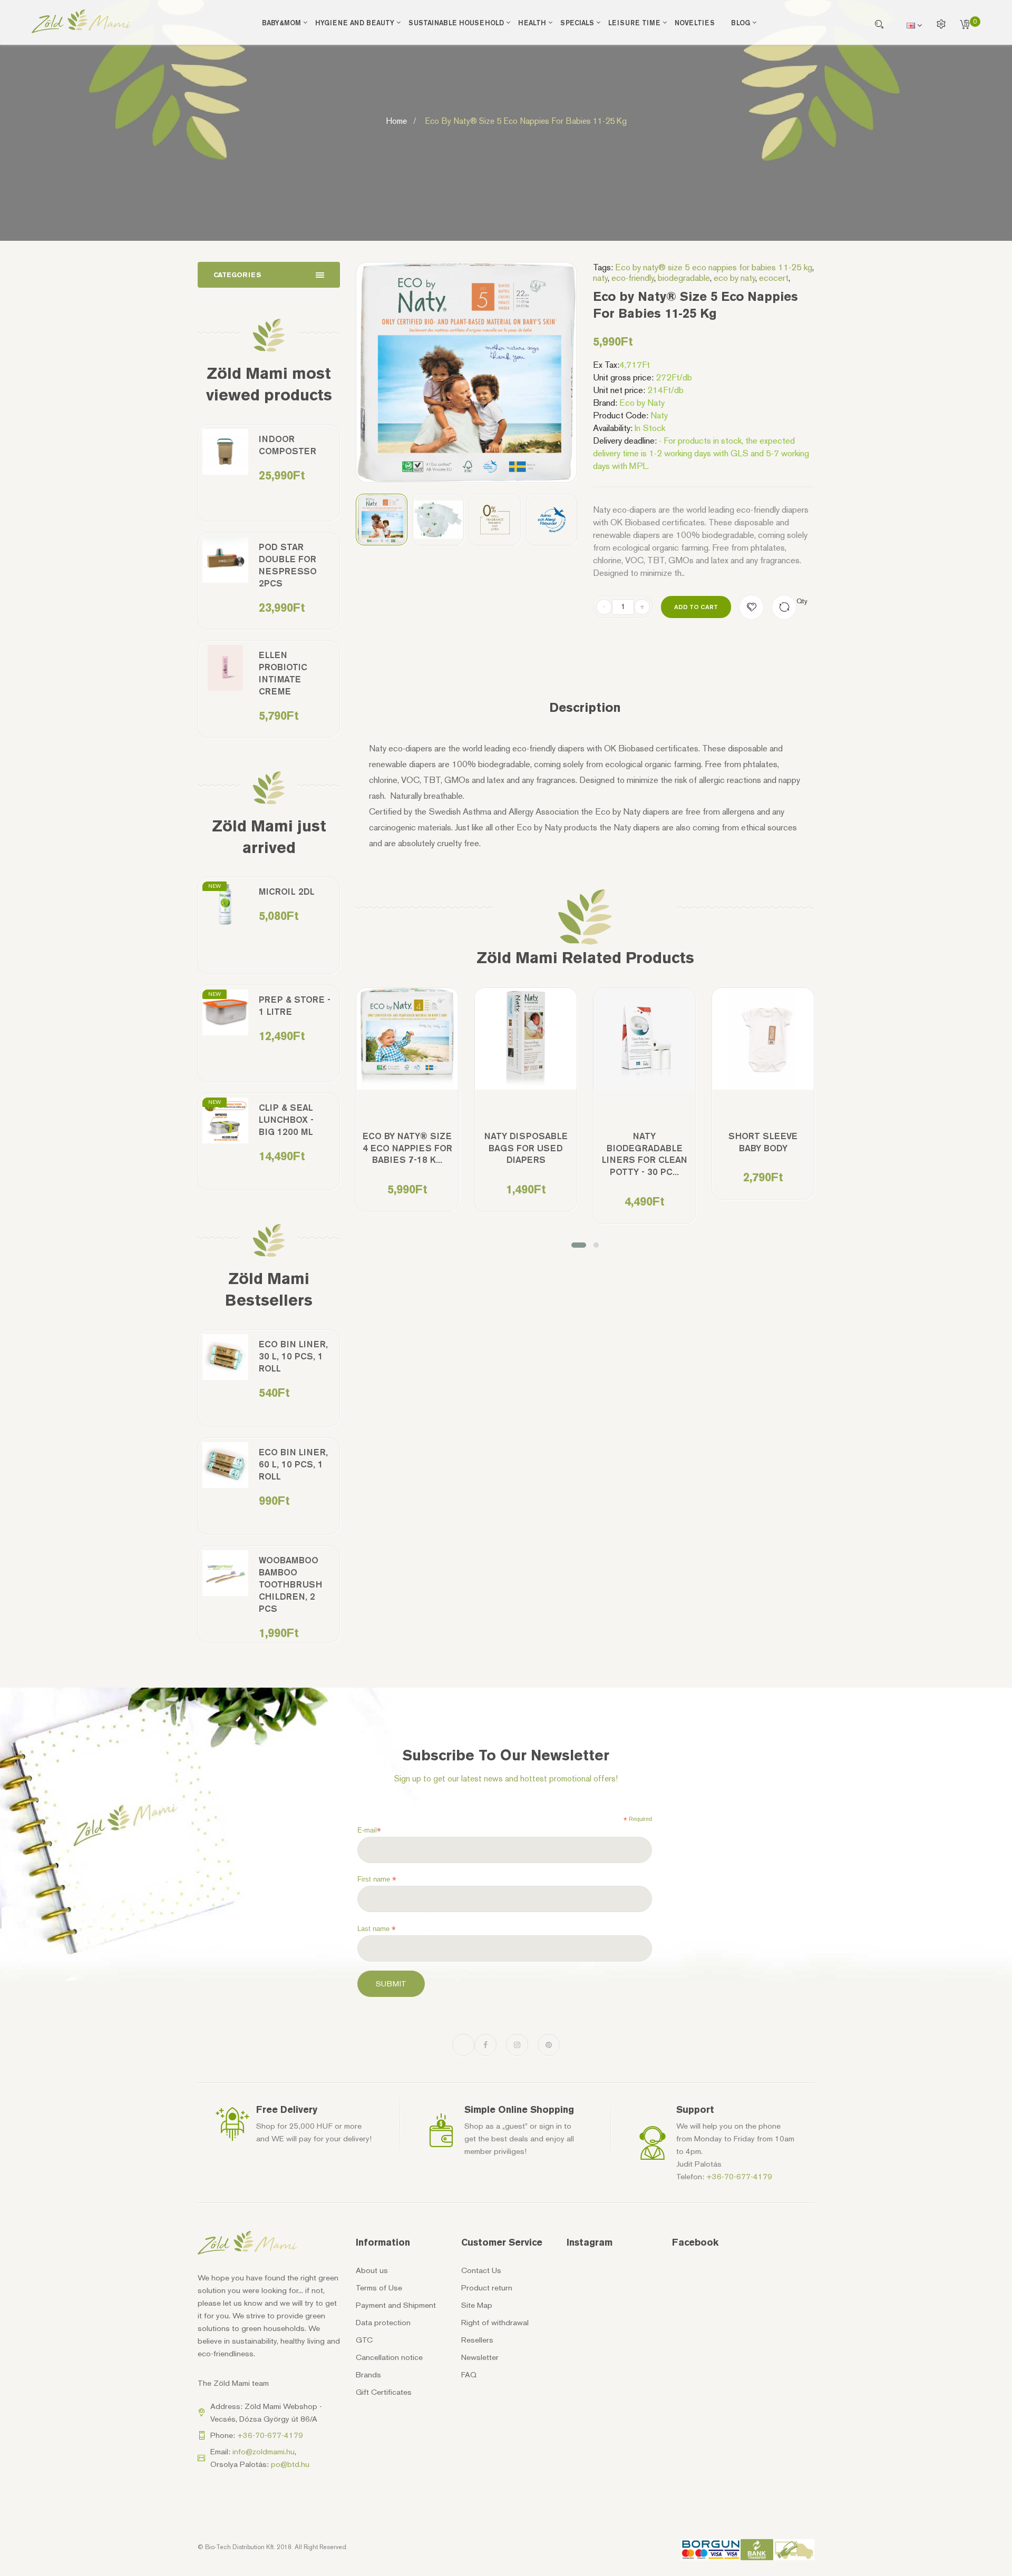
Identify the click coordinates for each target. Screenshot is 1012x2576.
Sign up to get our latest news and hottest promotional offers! (506, 1779)
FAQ (469, 2375)
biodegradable (684, 278)
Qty (802, 601)
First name (377, 1879)
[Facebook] (485, 2045)
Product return (487, 2288)
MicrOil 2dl (287, 892)
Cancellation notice (389, 2357)
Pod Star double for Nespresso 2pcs (288, 565)
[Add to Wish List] (751, 607)
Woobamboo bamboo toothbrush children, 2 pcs (290, 1584)
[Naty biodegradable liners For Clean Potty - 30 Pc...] (644, 1039)
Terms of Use (379, 2288)
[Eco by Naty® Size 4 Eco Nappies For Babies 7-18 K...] (407, 1039)
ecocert (774, 278)
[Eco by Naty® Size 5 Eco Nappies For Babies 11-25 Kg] (382, 520)
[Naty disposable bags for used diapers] (526, 1039)
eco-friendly (633, 278)
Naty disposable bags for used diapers (526, 1148)
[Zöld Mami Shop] (82, 21)
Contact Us (481, 2270)
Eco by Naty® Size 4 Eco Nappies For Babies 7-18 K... (407, 1148)
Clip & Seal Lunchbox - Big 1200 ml (286, 1120)
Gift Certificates (384, 2392)
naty (600, 278)
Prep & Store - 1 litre (295, 1006)
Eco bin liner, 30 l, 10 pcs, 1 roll (293, 1356)
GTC (364, 2340)
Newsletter (480, 2357)
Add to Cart (696, 607)
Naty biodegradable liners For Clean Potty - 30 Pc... (645, 1154)
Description (585, 708)
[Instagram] (517, 2045)
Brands (368, 2375)
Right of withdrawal (495, 2323)
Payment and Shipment (396, 2305)
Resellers (477, 2340)
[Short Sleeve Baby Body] (763, 1039)
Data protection (383, 2323)
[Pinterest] (549, 2045)
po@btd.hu (290, 2464)
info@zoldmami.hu (264, 2452)
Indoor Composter (288, 445)
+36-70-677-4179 (739, 2177)
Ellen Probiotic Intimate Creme (283, 673)
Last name (377, 1929)
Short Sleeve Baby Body (763, 1142)
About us (372, 2270)
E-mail (369, 1830)
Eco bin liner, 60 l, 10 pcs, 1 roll (293, 1464)
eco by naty (734, 278)
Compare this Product (784, 607)
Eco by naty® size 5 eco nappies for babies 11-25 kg (714, 267)
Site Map (477, 2305)
